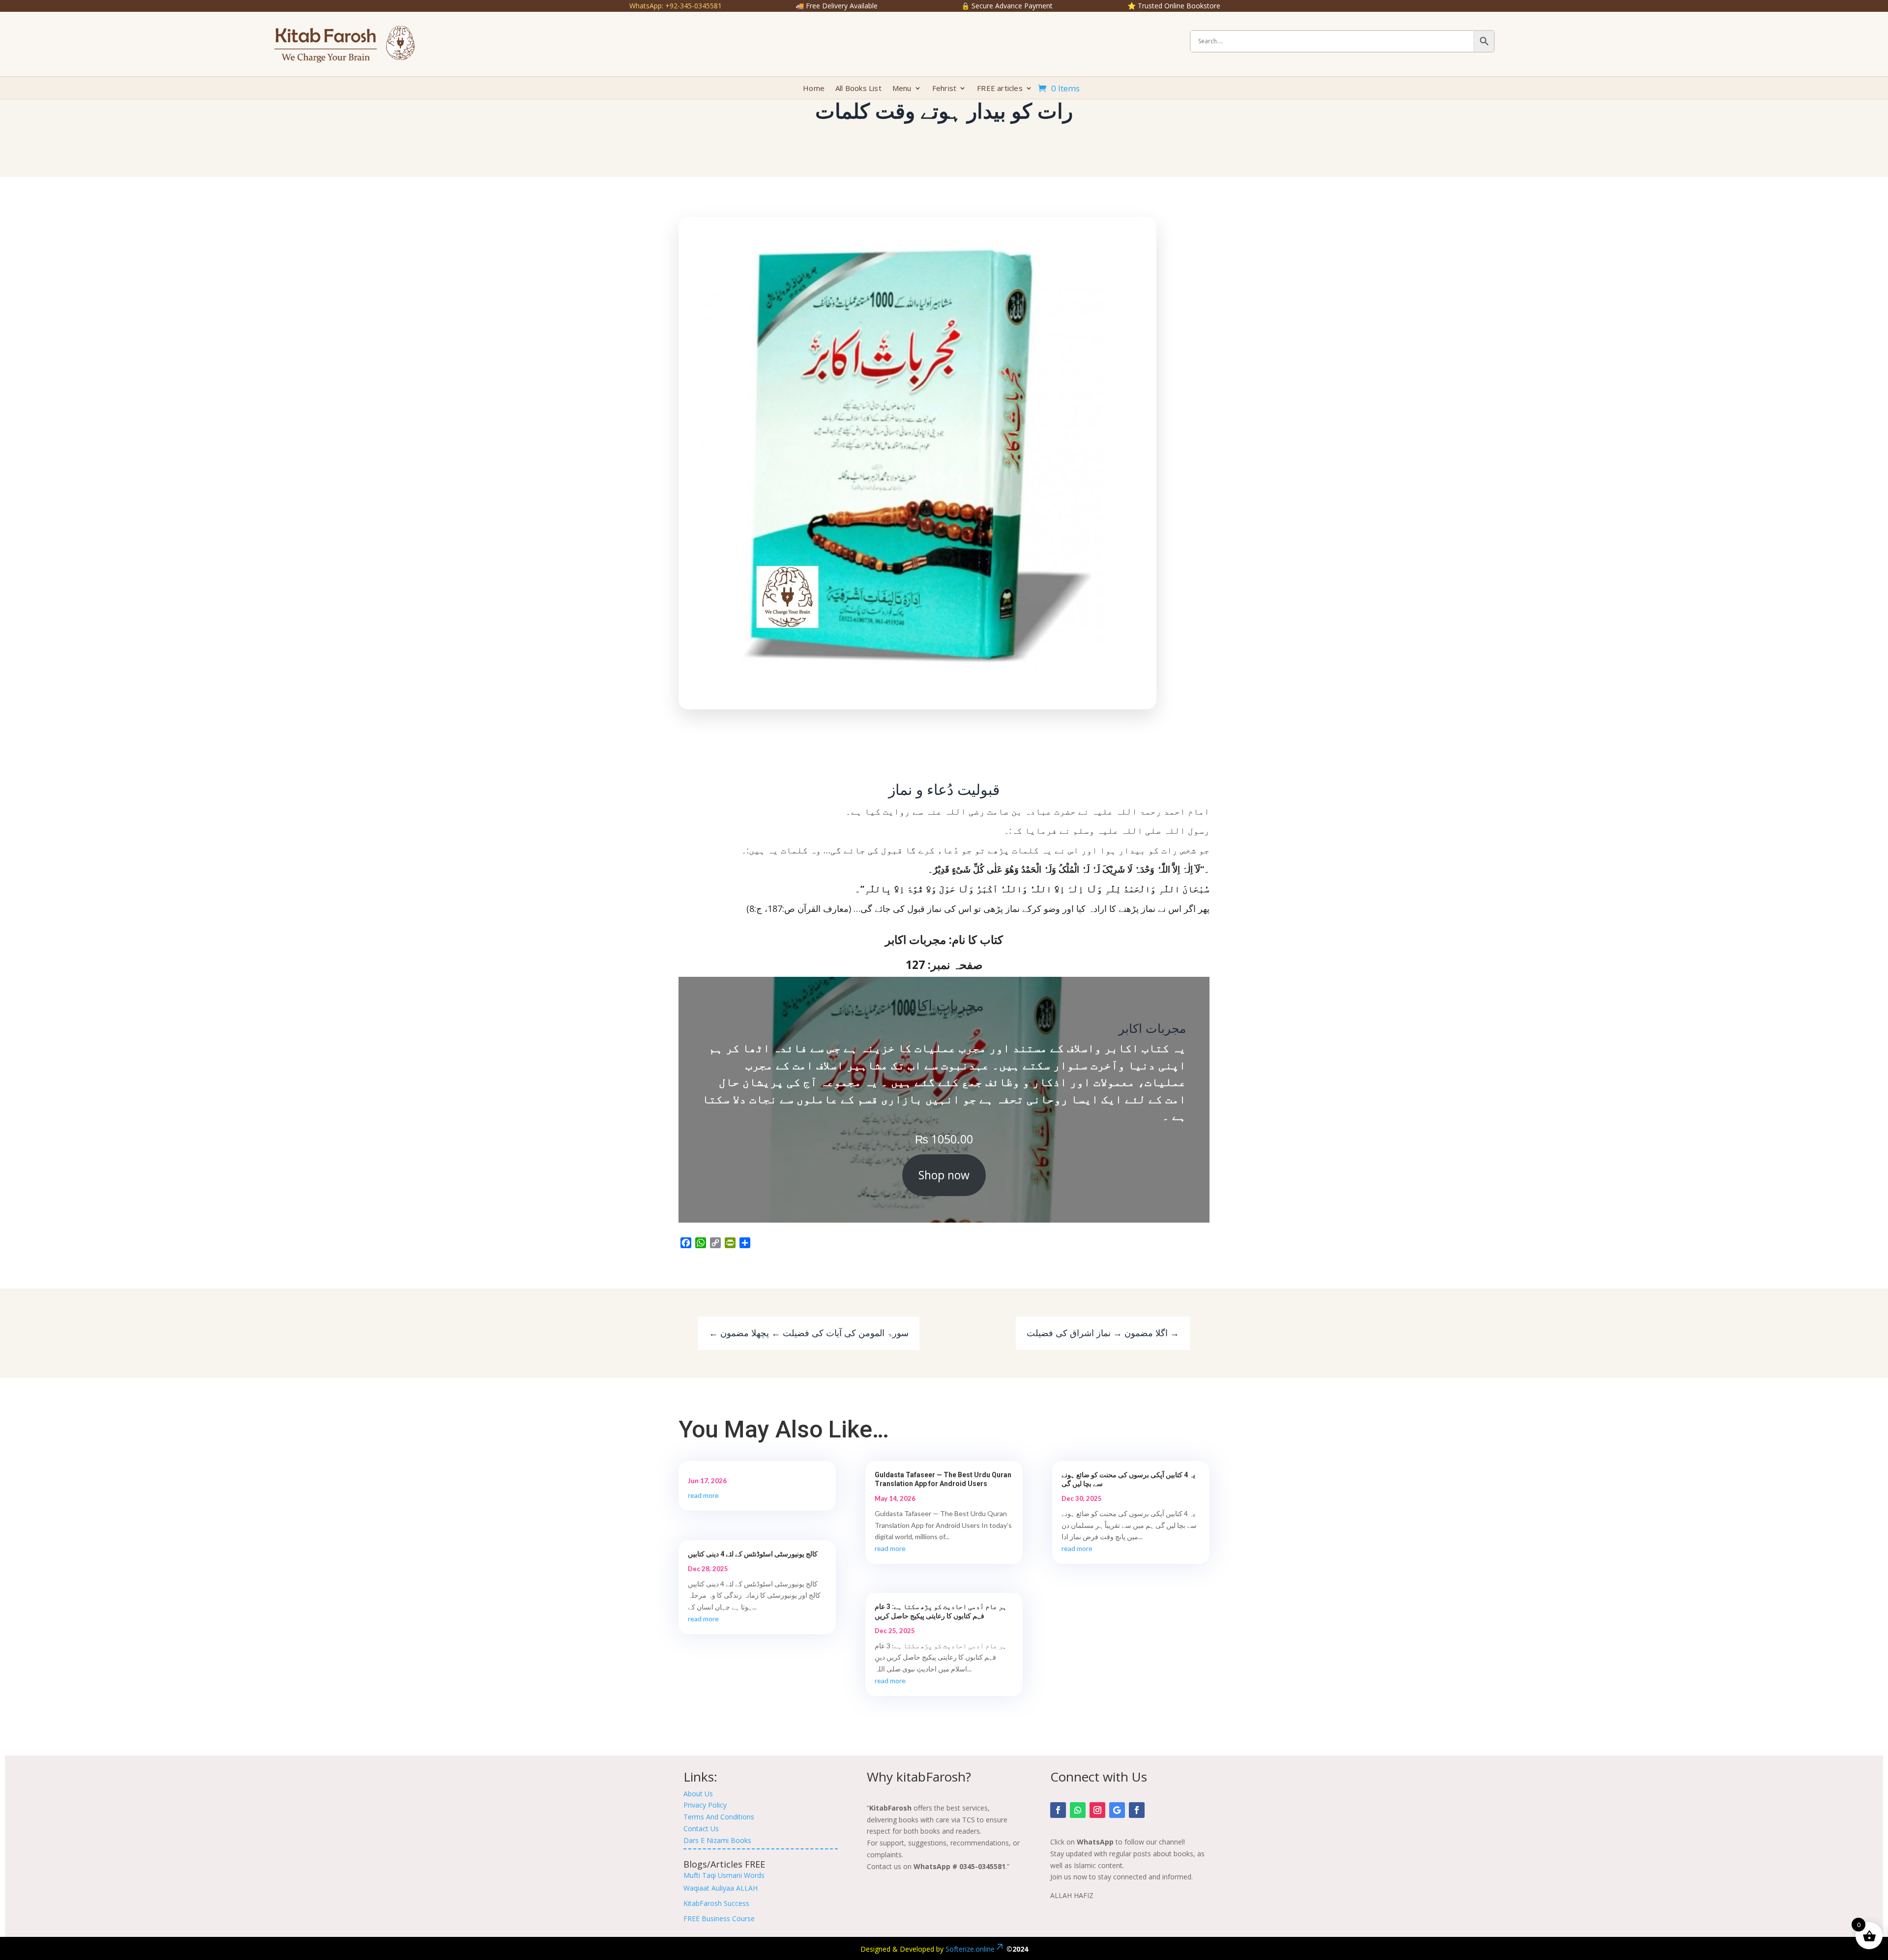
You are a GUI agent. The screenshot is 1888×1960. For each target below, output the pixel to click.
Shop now (944, 1175)
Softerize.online (970, 1949)
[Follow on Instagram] (1097, 1810)
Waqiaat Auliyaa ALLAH (721, 1888)
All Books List (858, 89)
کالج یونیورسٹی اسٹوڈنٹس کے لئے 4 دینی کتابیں (753, 1554)
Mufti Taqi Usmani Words (724, 1875)
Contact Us (701, 1828)
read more (703, 1495)
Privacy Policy (705, 1805)
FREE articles (1000, 89)
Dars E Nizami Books (717, 1840)
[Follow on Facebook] (1058, 1810)
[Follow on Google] (1117, 1810)
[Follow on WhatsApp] (1078, 1810)
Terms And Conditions (719, 1817)
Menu (902, 89)
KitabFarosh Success (716, 1903)
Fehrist (944, 89)
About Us (698, 1794)
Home (814, 89)
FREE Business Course (719, 1918)
